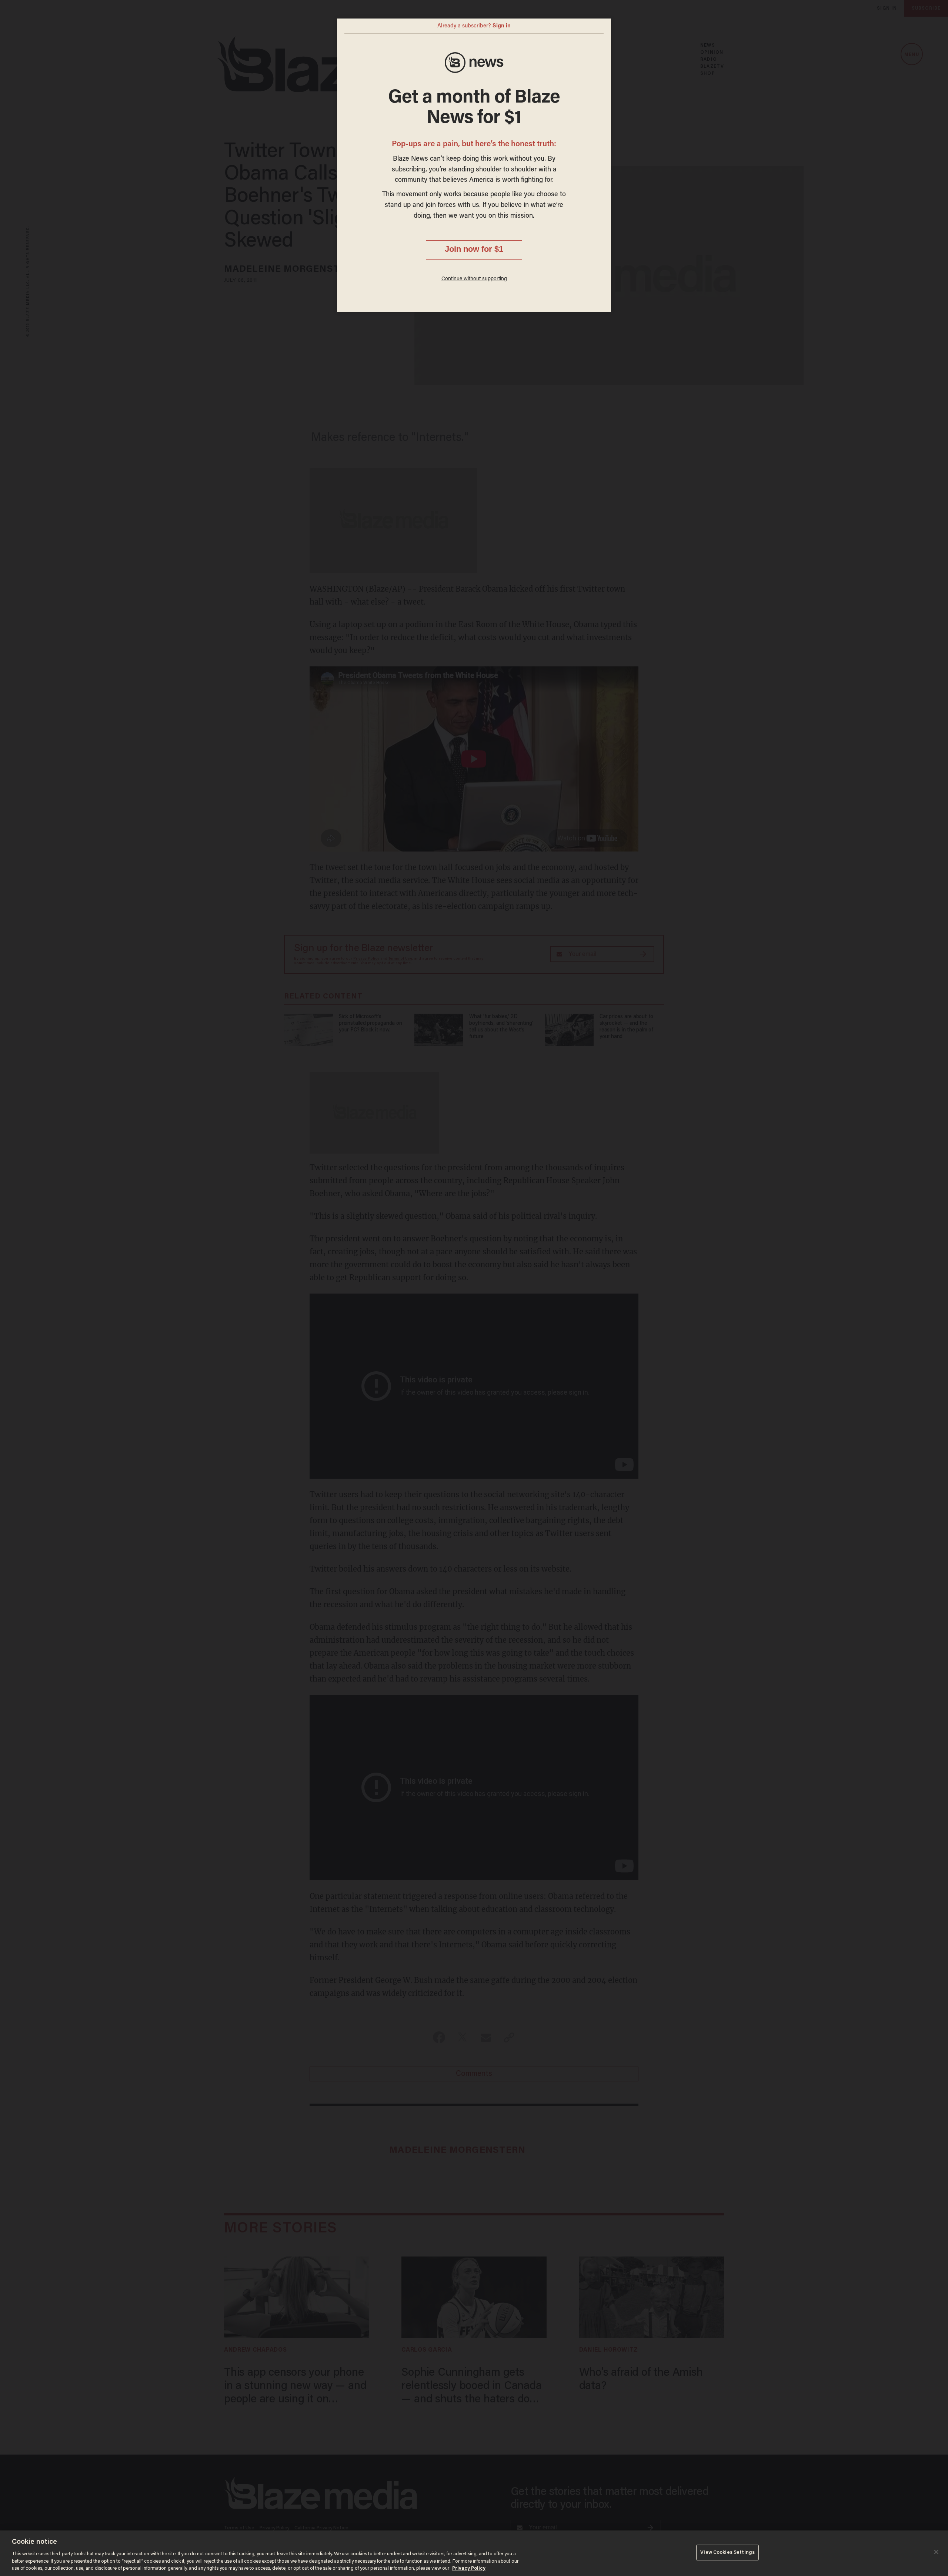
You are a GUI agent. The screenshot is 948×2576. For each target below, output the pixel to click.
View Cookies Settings (727, 2552)
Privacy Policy (469, 2568)
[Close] (936, 2552)
